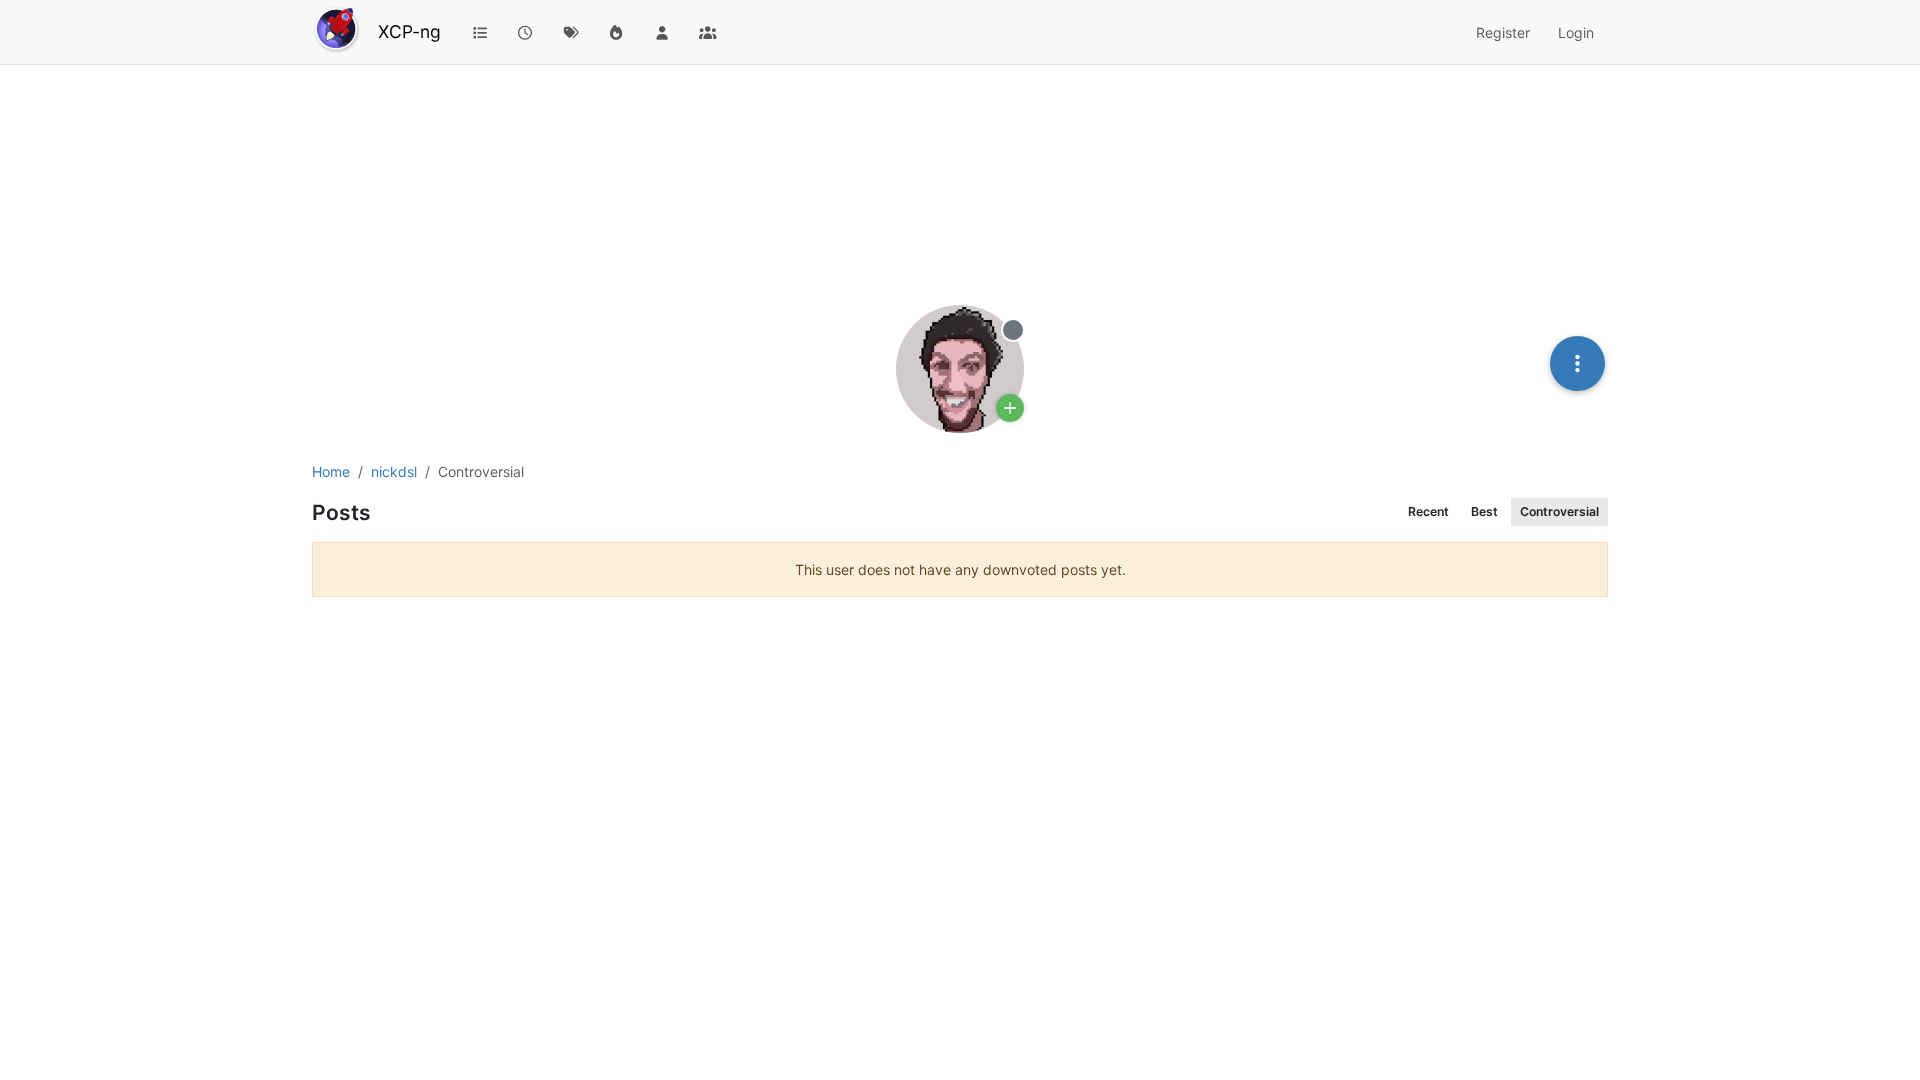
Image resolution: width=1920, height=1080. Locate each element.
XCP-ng (409, 31)
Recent (1428, 511)
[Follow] (1010, 408)
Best (1484, 511)
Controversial (1559, 511)
